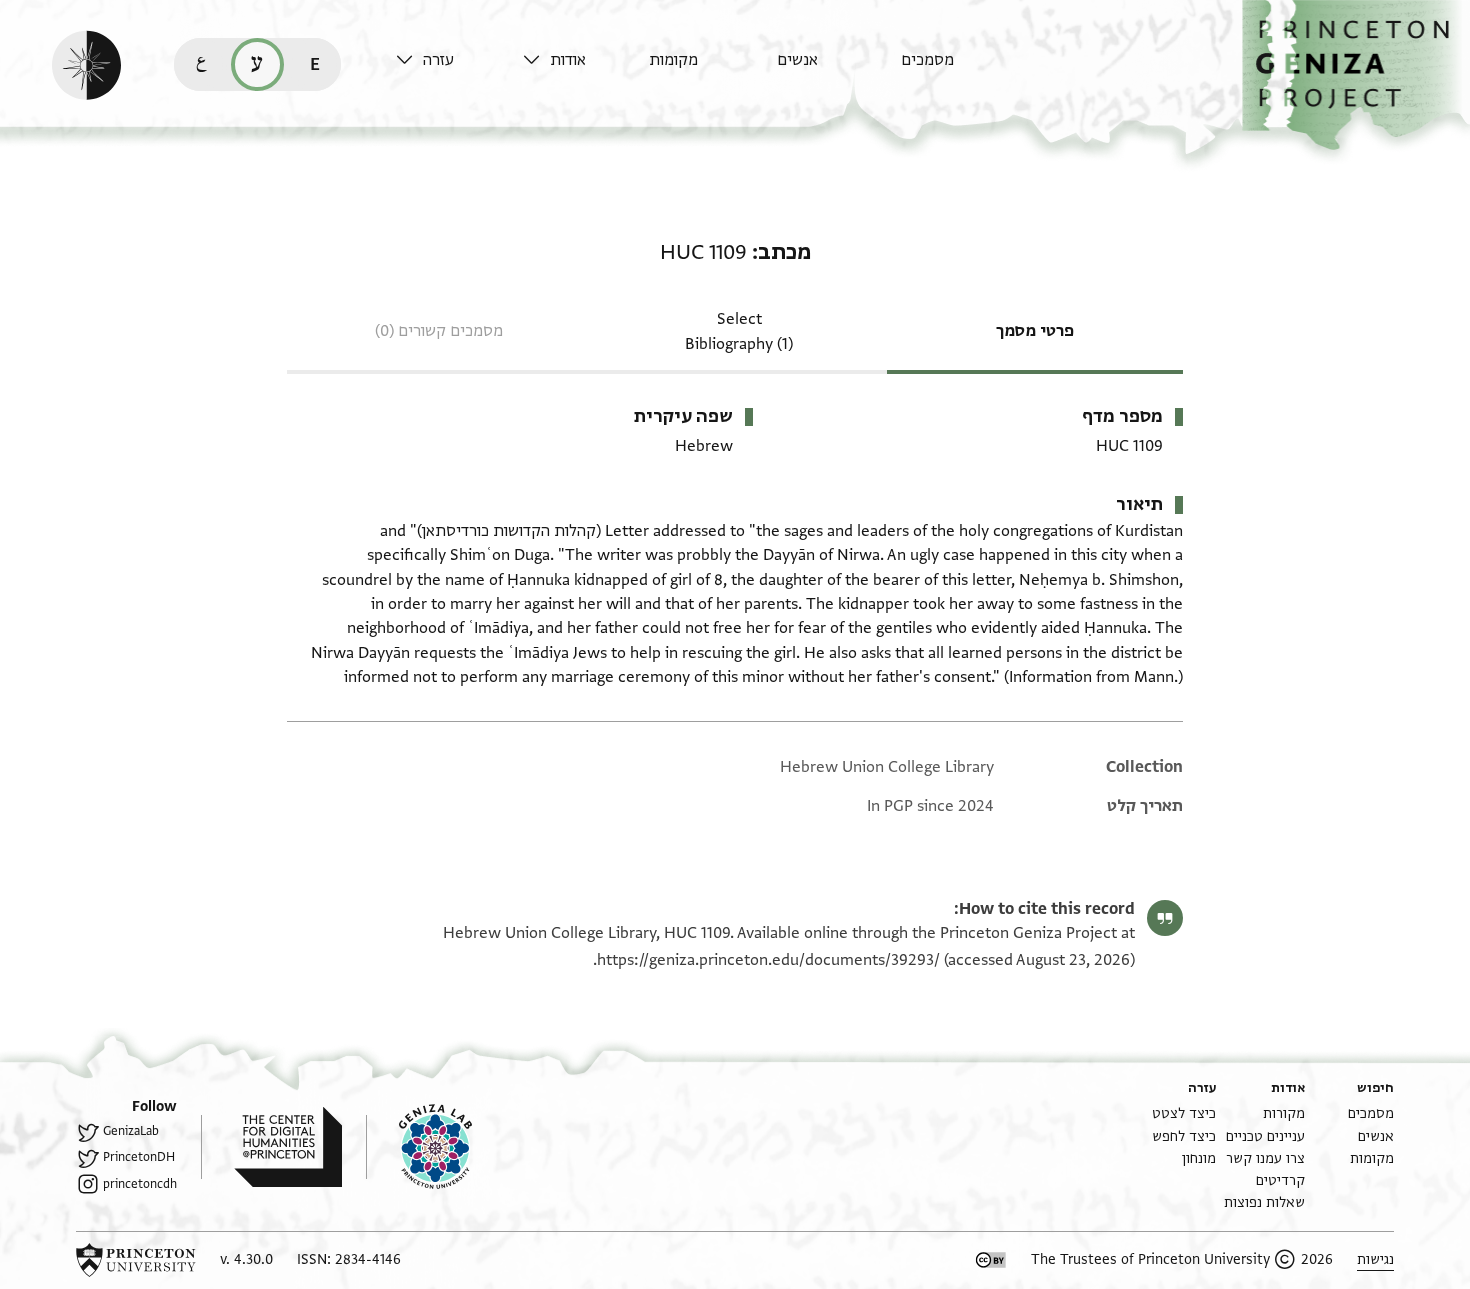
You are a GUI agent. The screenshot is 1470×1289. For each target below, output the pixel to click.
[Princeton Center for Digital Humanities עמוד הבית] (271, 1147)
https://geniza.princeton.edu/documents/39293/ (768, 960)
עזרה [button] (438, 60)
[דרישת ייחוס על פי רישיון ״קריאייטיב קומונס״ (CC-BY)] (991, 1260)
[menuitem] (959, 69)
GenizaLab (131, 1131)
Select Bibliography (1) (739, 331)
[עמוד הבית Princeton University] (136, 1260)
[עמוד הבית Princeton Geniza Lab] (419, 1147)
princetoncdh (140, 1184)
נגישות (1375, 1259)
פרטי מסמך (1035, 331)
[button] (1356, 75)
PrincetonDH (139, 1157)
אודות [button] (568, 60)
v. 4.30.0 (246, 1259)
